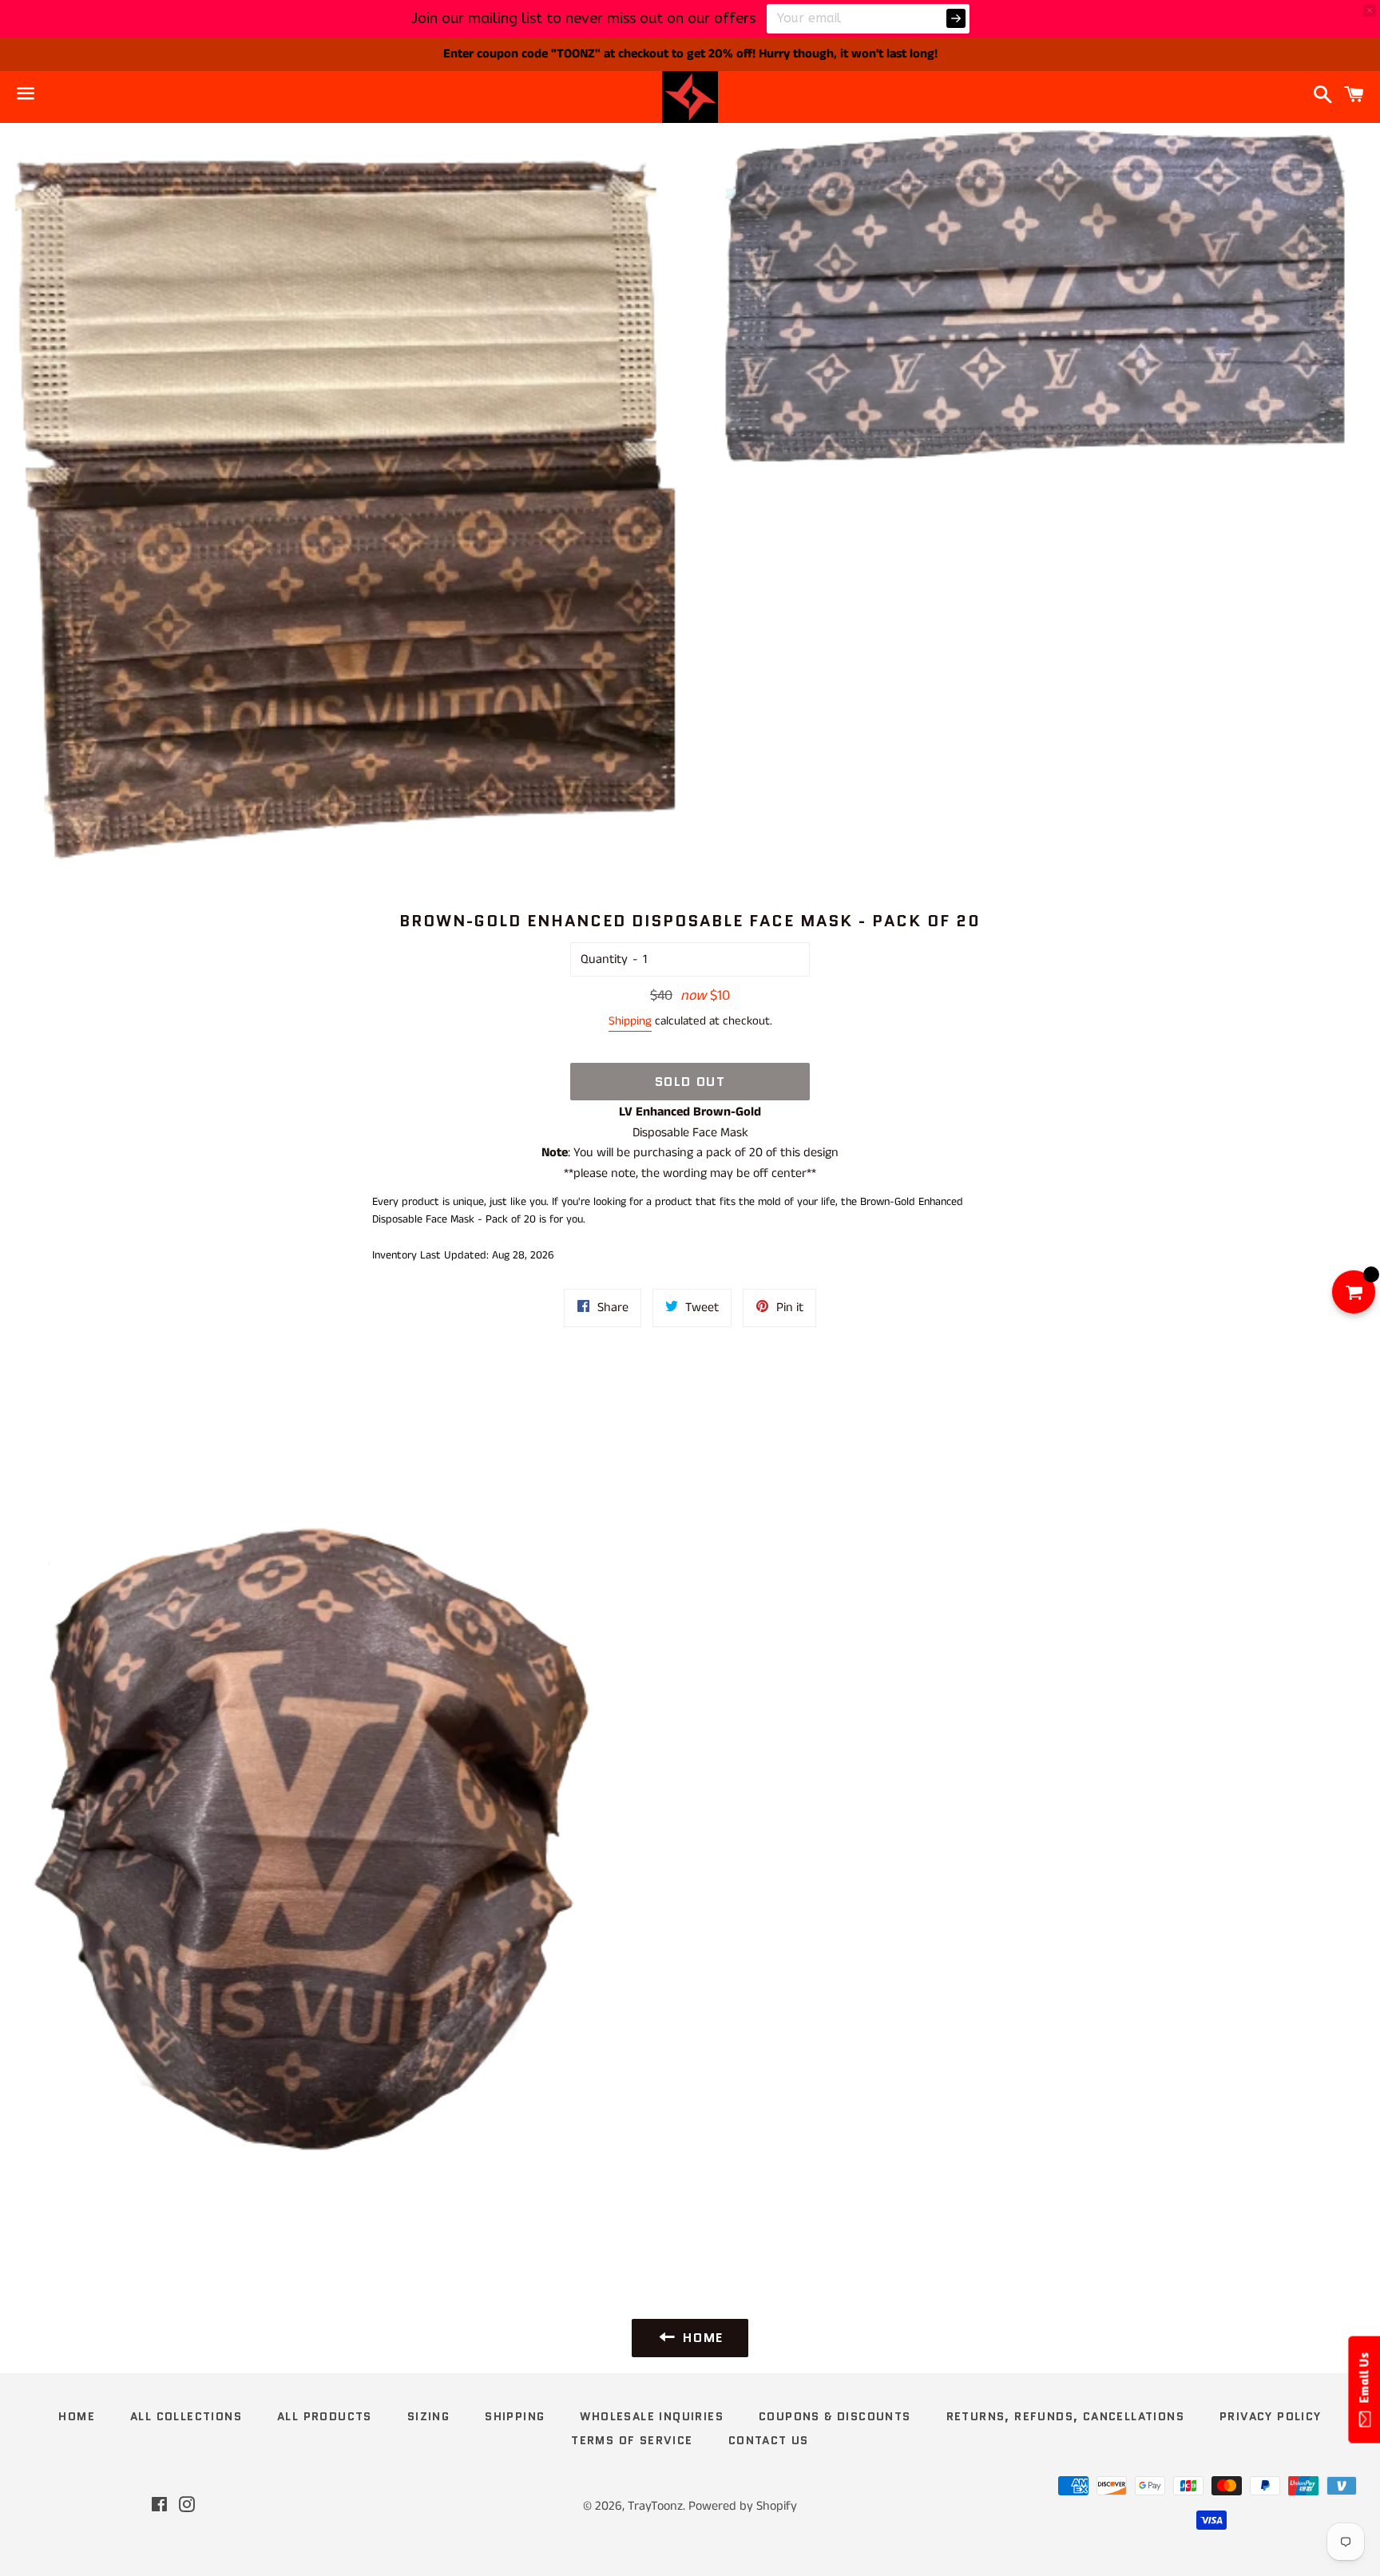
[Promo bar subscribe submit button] (956, 18)
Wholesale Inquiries (652, 2416)
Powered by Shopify (743, 2506)
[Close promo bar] (1370, 10)
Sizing (428, 2416)
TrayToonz (655, 2506)
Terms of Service (632, 2440)
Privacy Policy (1271, 2416)
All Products (325, 2416)
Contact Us (769, 2440)
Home (77, 2416)
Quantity (604, 959)
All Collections (186, 2416)
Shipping (630, 1021)
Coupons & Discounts (835, 2416)
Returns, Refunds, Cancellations (1065, 2416)
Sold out (690, 1082)
